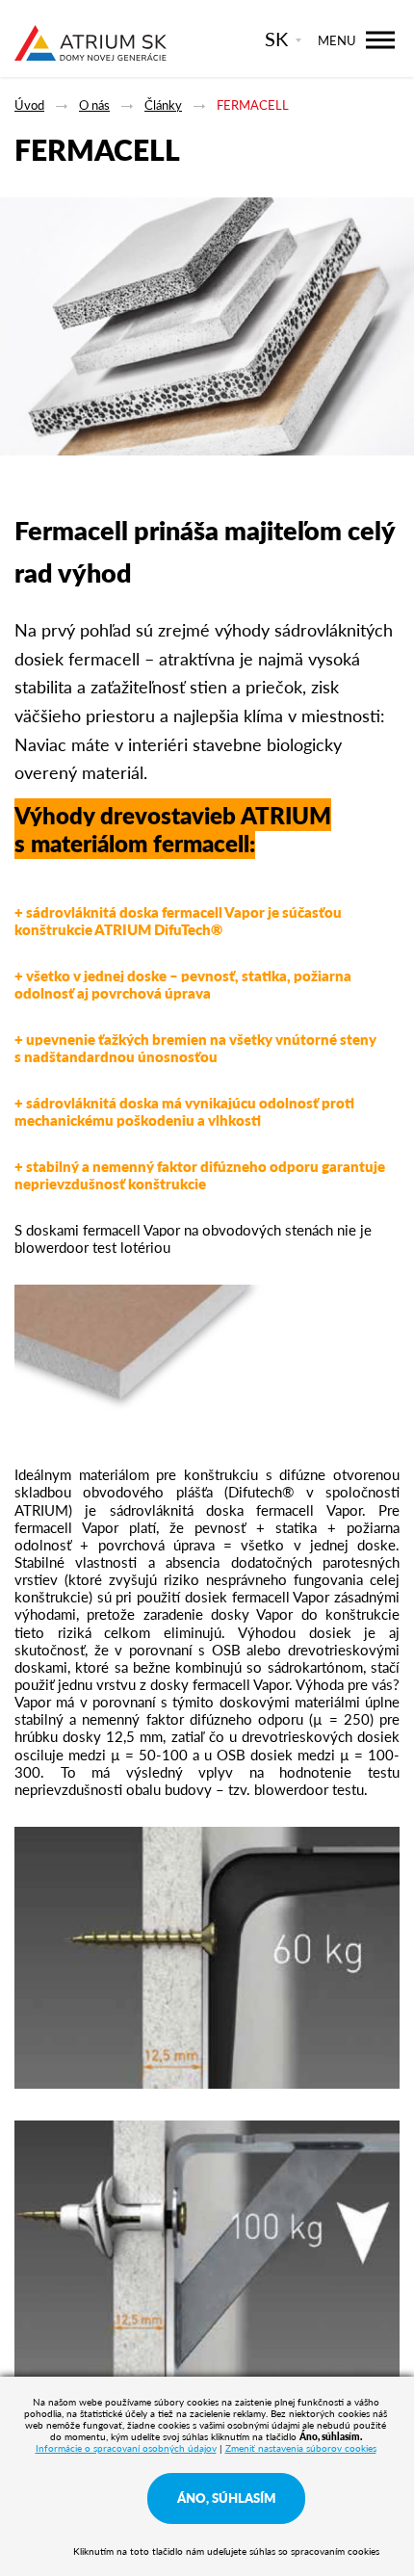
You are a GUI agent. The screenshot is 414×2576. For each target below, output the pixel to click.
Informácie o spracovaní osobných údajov (126, 2448)
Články (163, 104)
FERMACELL (253, 104)
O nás (94, 104)
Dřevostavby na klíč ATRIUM (91, 40)
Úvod (29, 104)
